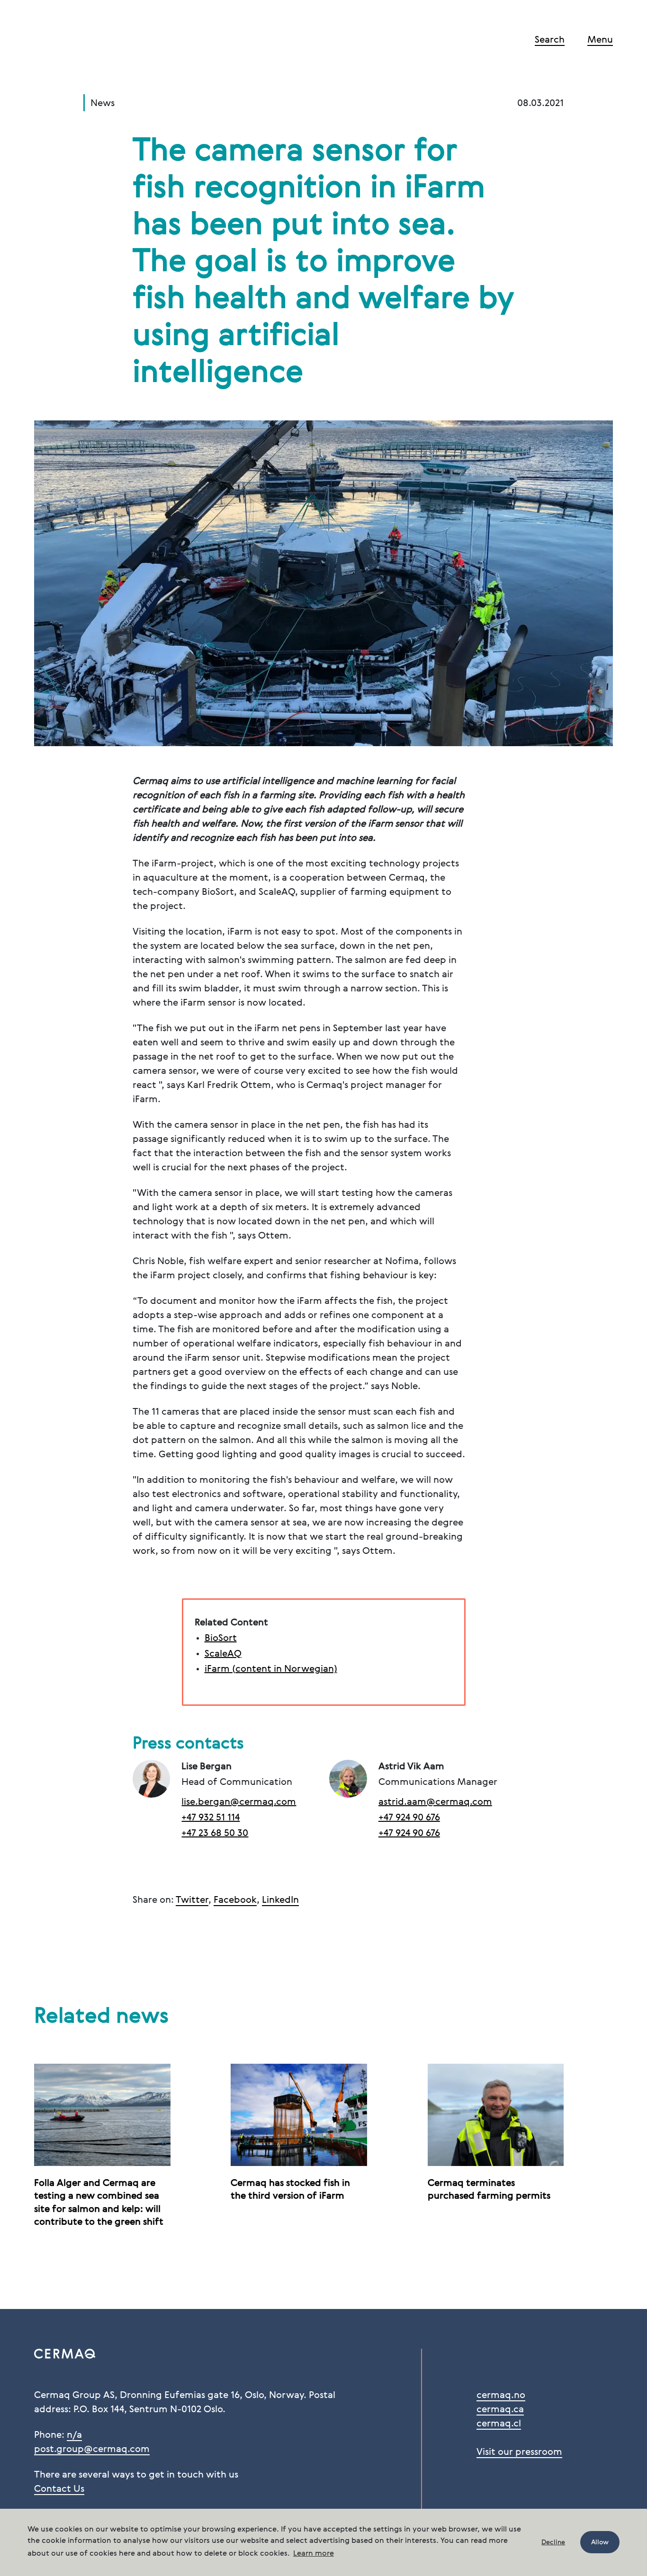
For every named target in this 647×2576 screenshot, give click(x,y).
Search (550, 40)
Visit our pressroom (519, 2452)
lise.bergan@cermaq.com (239, 1802)
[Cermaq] (81, 42)
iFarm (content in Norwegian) (271, 1669)
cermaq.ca (500, 2410)
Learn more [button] (314, 2554)
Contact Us (59, 2489)
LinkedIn (280, 1900)
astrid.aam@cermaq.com (435, 1802)
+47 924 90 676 (409, 1818)
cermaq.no (501, 2396)
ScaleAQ (223, 1654)
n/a (74, 2435)
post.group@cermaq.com (92, 2450)
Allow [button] (600, 2542)
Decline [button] (553, 2542)
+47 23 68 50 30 (215, 1834)
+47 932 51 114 (211, 1818)
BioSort (221, 1639)
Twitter (192, 1900)
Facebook (235, 1900)
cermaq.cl (499, 2424)
